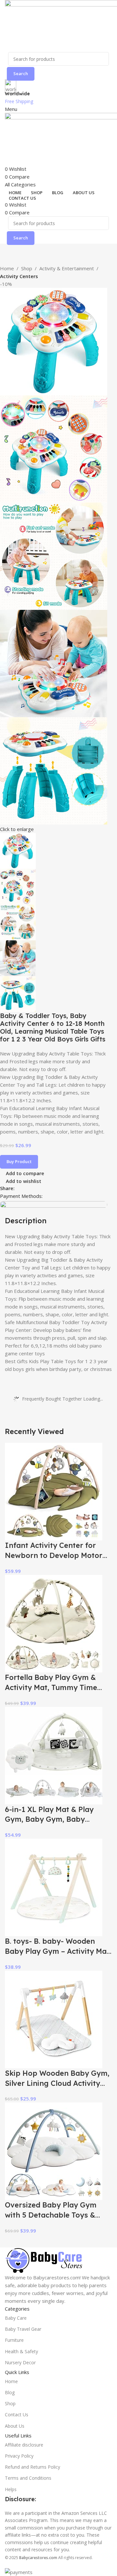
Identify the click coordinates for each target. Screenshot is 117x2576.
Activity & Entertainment (67, 268)
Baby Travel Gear (23, 2329)
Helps (11, 2489)
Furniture (14, 2340)
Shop (27, 268)
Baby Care (16, 2318)
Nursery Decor (20, 2362)
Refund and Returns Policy (32, 2467)
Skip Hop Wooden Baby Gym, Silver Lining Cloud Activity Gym (57, 2083)
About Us (15, 2426)
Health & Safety (21, 2351)
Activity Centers (19, 276)
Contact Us (17, 2415)
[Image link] (44, 2260)
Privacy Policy (19, 2456)
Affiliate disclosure (24, 2445)
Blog (10, 2392)
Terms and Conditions (28, 2478)
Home (7, 268)
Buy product (19, 1161)
